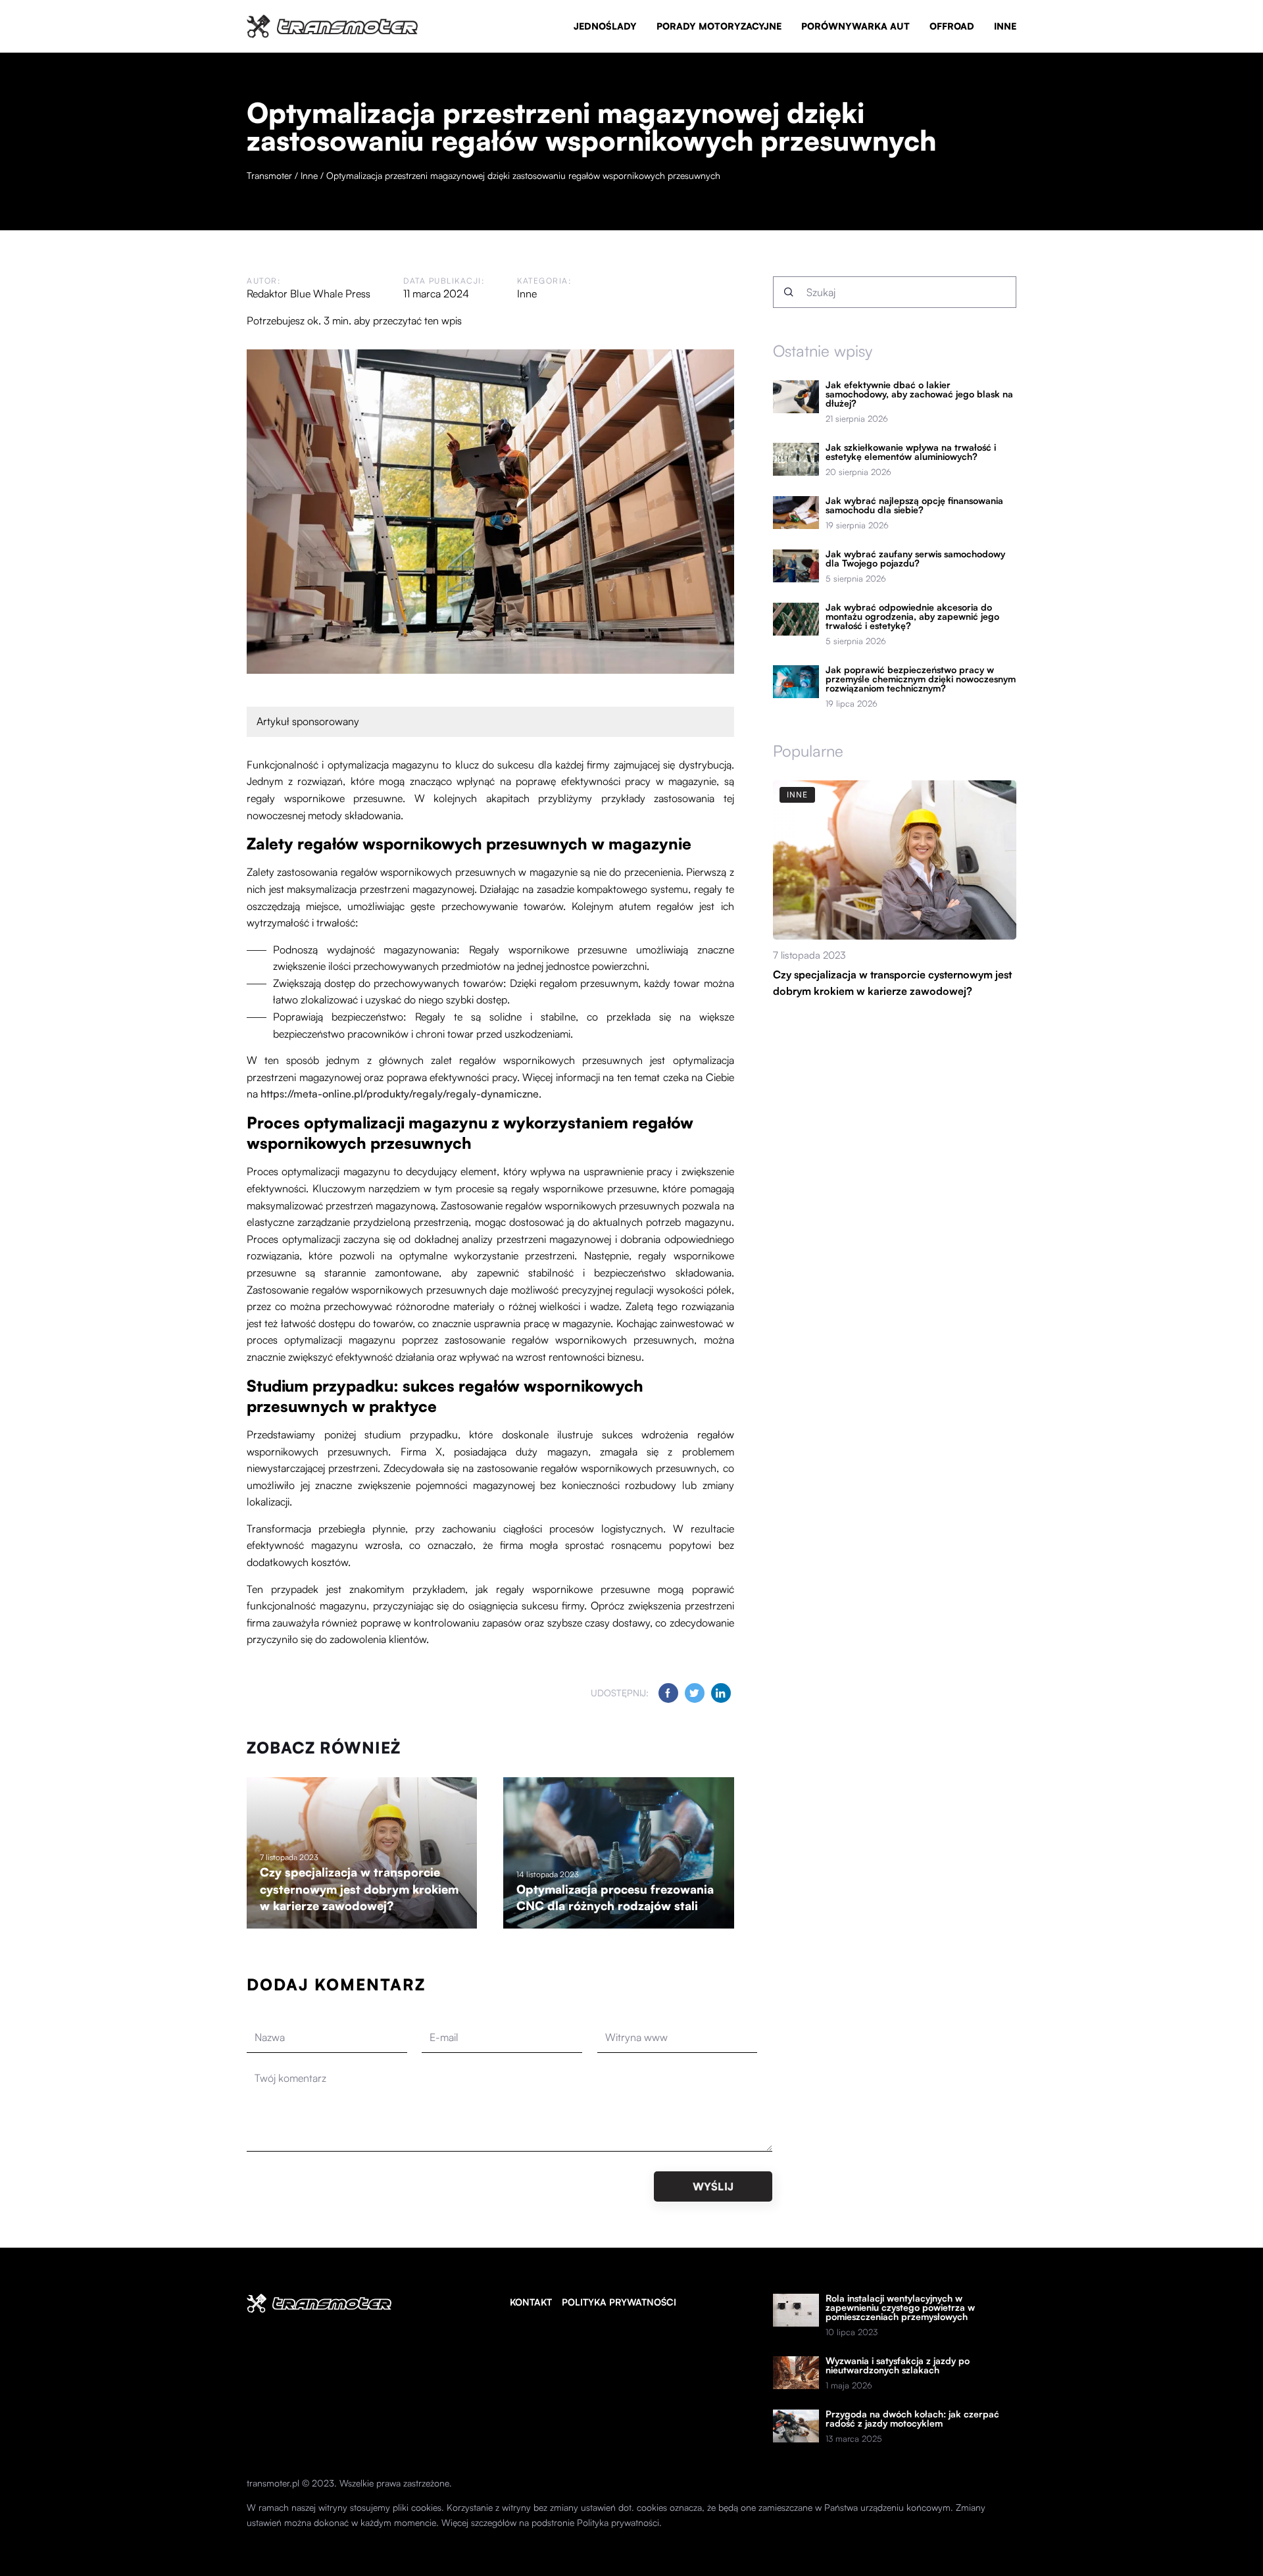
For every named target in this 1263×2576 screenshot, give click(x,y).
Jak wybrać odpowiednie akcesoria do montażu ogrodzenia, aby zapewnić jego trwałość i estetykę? (912, 617)
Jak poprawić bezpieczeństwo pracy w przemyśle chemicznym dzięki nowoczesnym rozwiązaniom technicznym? (921, 679)
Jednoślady (605, 26)
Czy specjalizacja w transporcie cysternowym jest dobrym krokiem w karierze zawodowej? (359, 1889)
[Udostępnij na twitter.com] (695, 1693)
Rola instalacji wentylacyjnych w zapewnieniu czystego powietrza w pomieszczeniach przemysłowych (900, 2308)
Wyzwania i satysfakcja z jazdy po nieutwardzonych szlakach (898, 2365)
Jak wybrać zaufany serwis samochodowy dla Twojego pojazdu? (915, 559)
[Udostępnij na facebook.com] (668, 1693)
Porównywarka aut (855, 26)
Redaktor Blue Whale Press (309, 293)
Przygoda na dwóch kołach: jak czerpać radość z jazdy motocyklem (912, 2419)
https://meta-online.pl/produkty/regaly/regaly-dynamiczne (400, 1094)
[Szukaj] (789, 292)
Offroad (952, 26)
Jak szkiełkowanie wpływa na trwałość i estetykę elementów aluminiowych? (911, 452)
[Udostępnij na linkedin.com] (721, 1693)
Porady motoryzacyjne (719, 26)
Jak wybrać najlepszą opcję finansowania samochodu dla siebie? (914, 505)
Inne (1005, 26)
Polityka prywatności (619, 2302)
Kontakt (531, 2302)
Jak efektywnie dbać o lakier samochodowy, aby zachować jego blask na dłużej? (919, 394)
